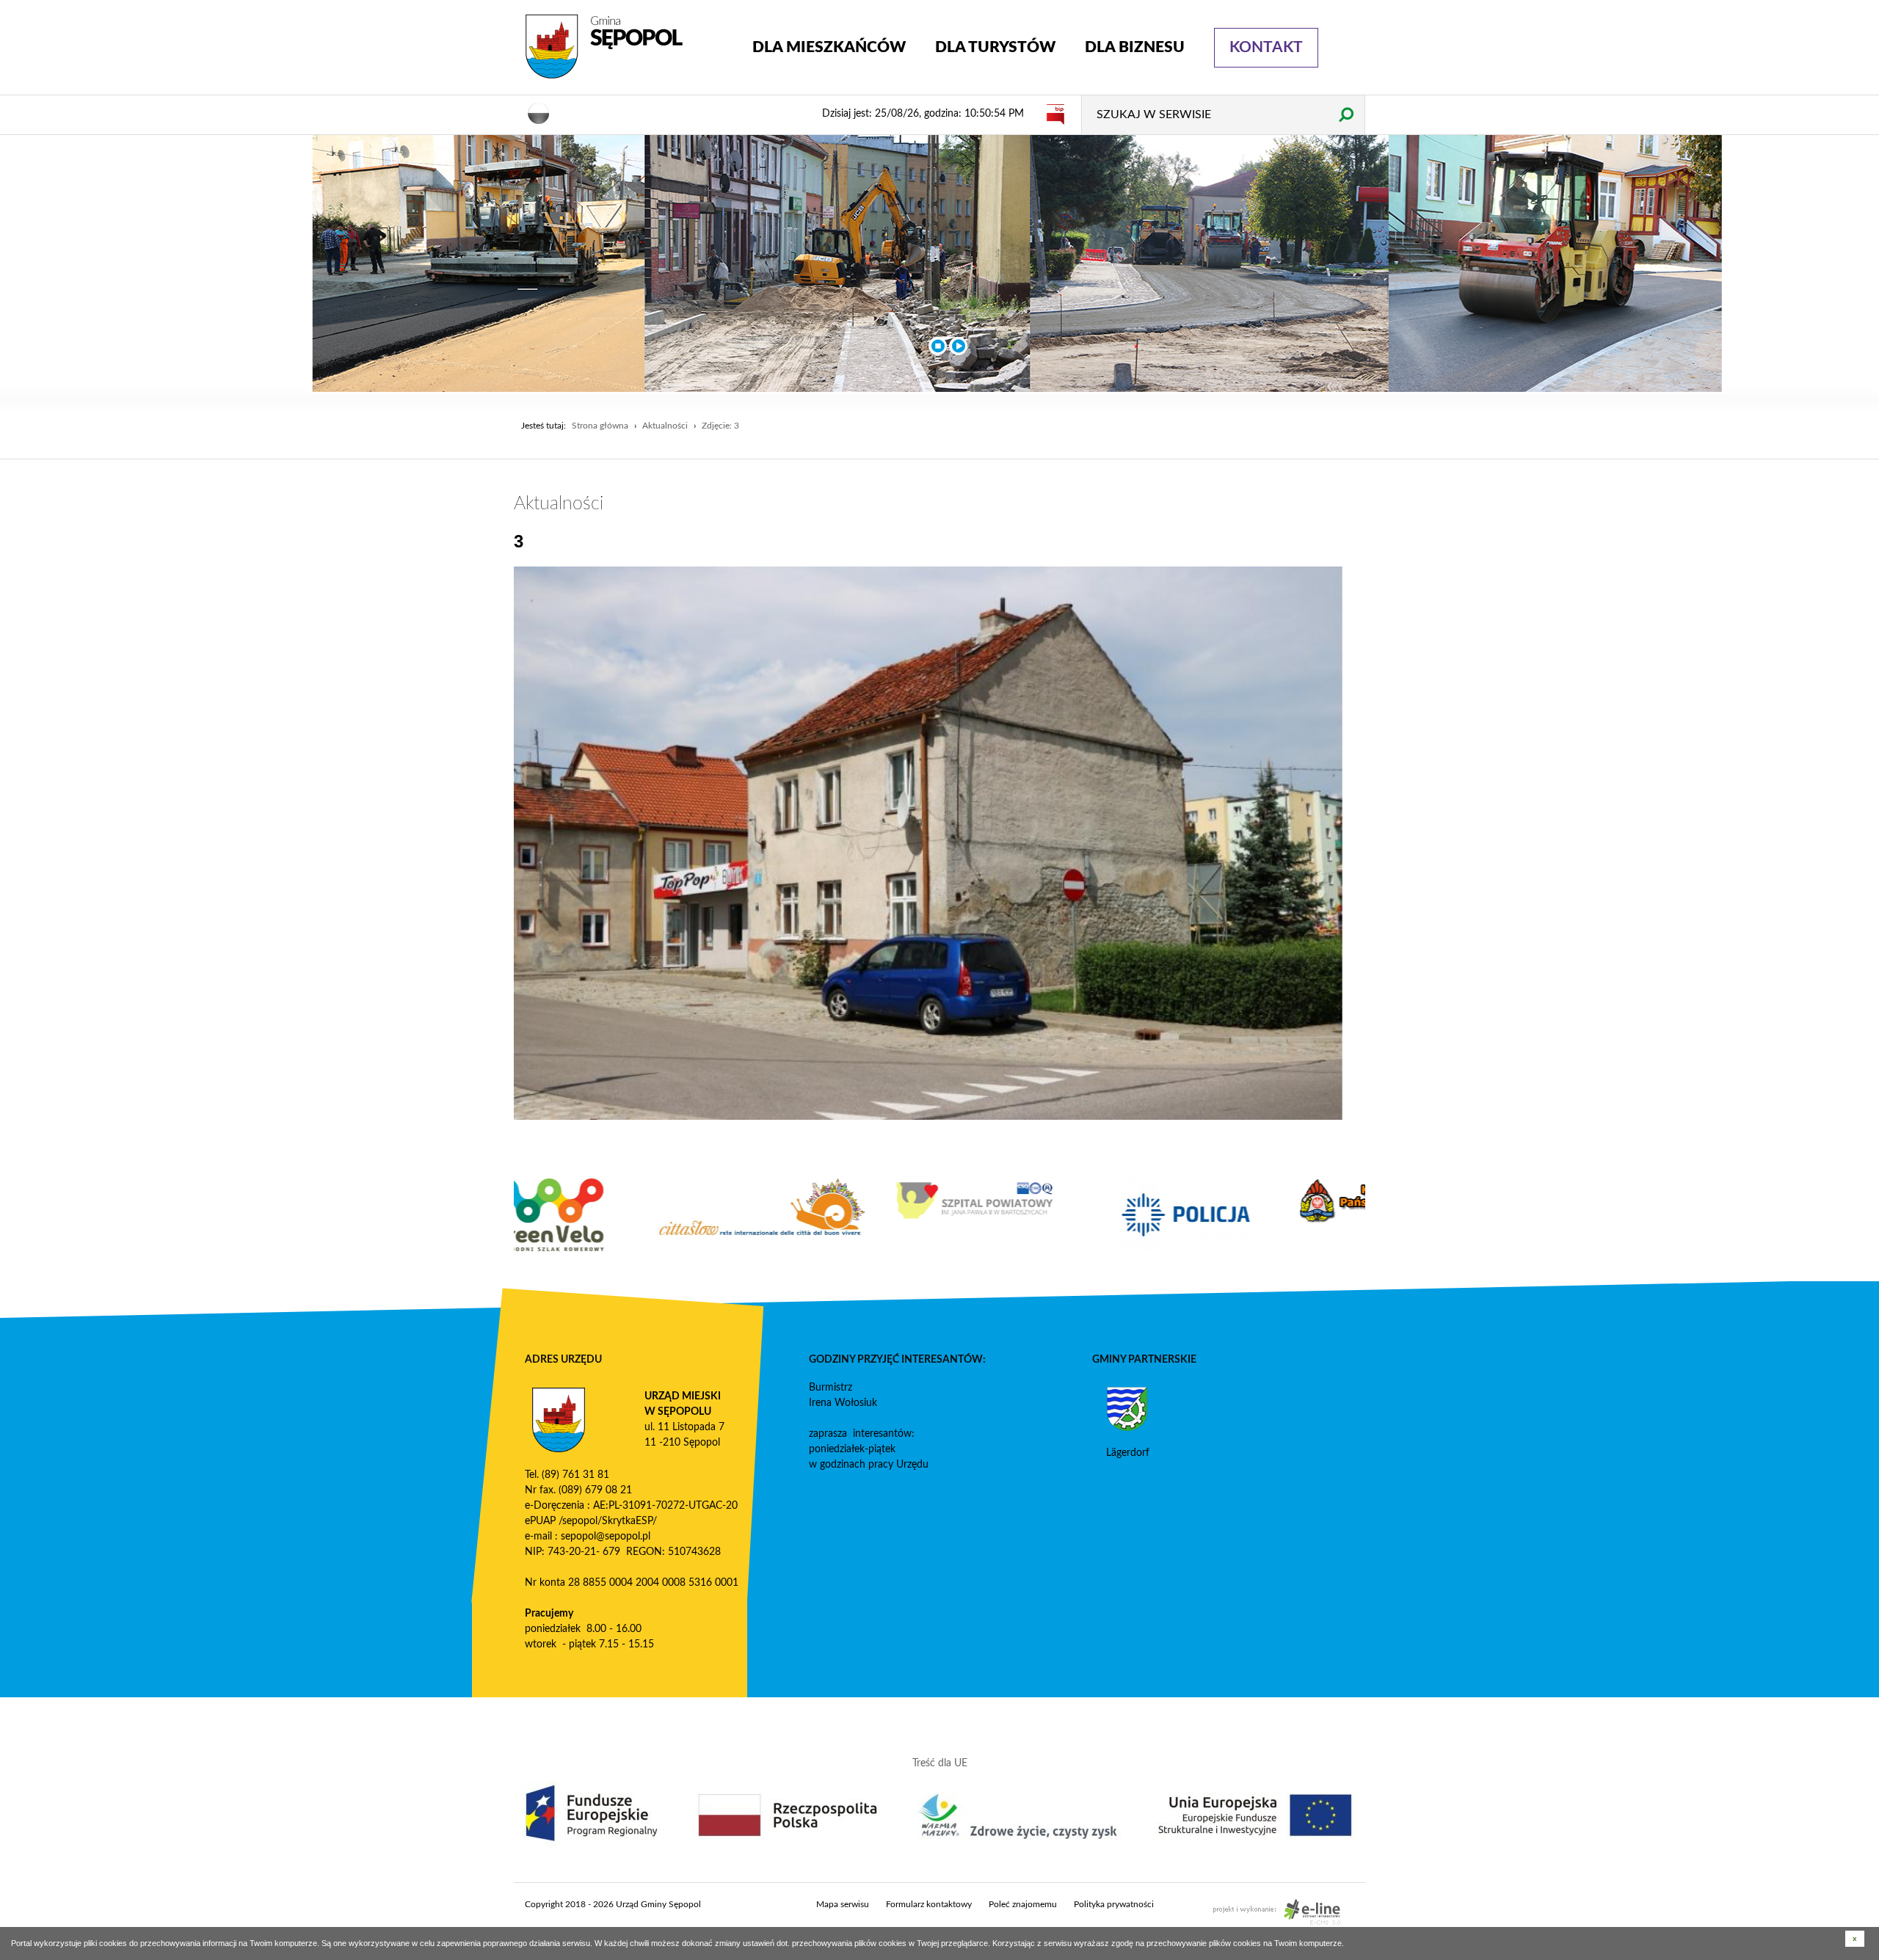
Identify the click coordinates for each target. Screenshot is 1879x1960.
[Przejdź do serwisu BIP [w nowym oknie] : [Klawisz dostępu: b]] (1055, 114)
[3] (928, 843)
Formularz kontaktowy (929, 1904)
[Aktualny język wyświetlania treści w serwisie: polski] (539, 112)
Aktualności (665, 426)
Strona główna (600, 426)
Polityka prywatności (1114, 1904)
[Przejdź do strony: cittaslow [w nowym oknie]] (833, 1207)
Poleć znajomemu (1023, 1904)
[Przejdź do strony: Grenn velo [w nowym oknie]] (620, 1215)
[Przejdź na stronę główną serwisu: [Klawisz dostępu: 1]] (628, 47)
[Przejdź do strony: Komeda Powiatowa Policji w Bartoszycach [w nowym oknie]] (1259, 1215)
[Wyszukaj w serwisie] (1346, 114)
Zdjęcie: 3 (720, 426)
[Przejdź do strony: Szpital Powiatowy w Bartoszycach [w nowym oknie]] (1046, 1201)
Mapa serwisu (843, 1904)
